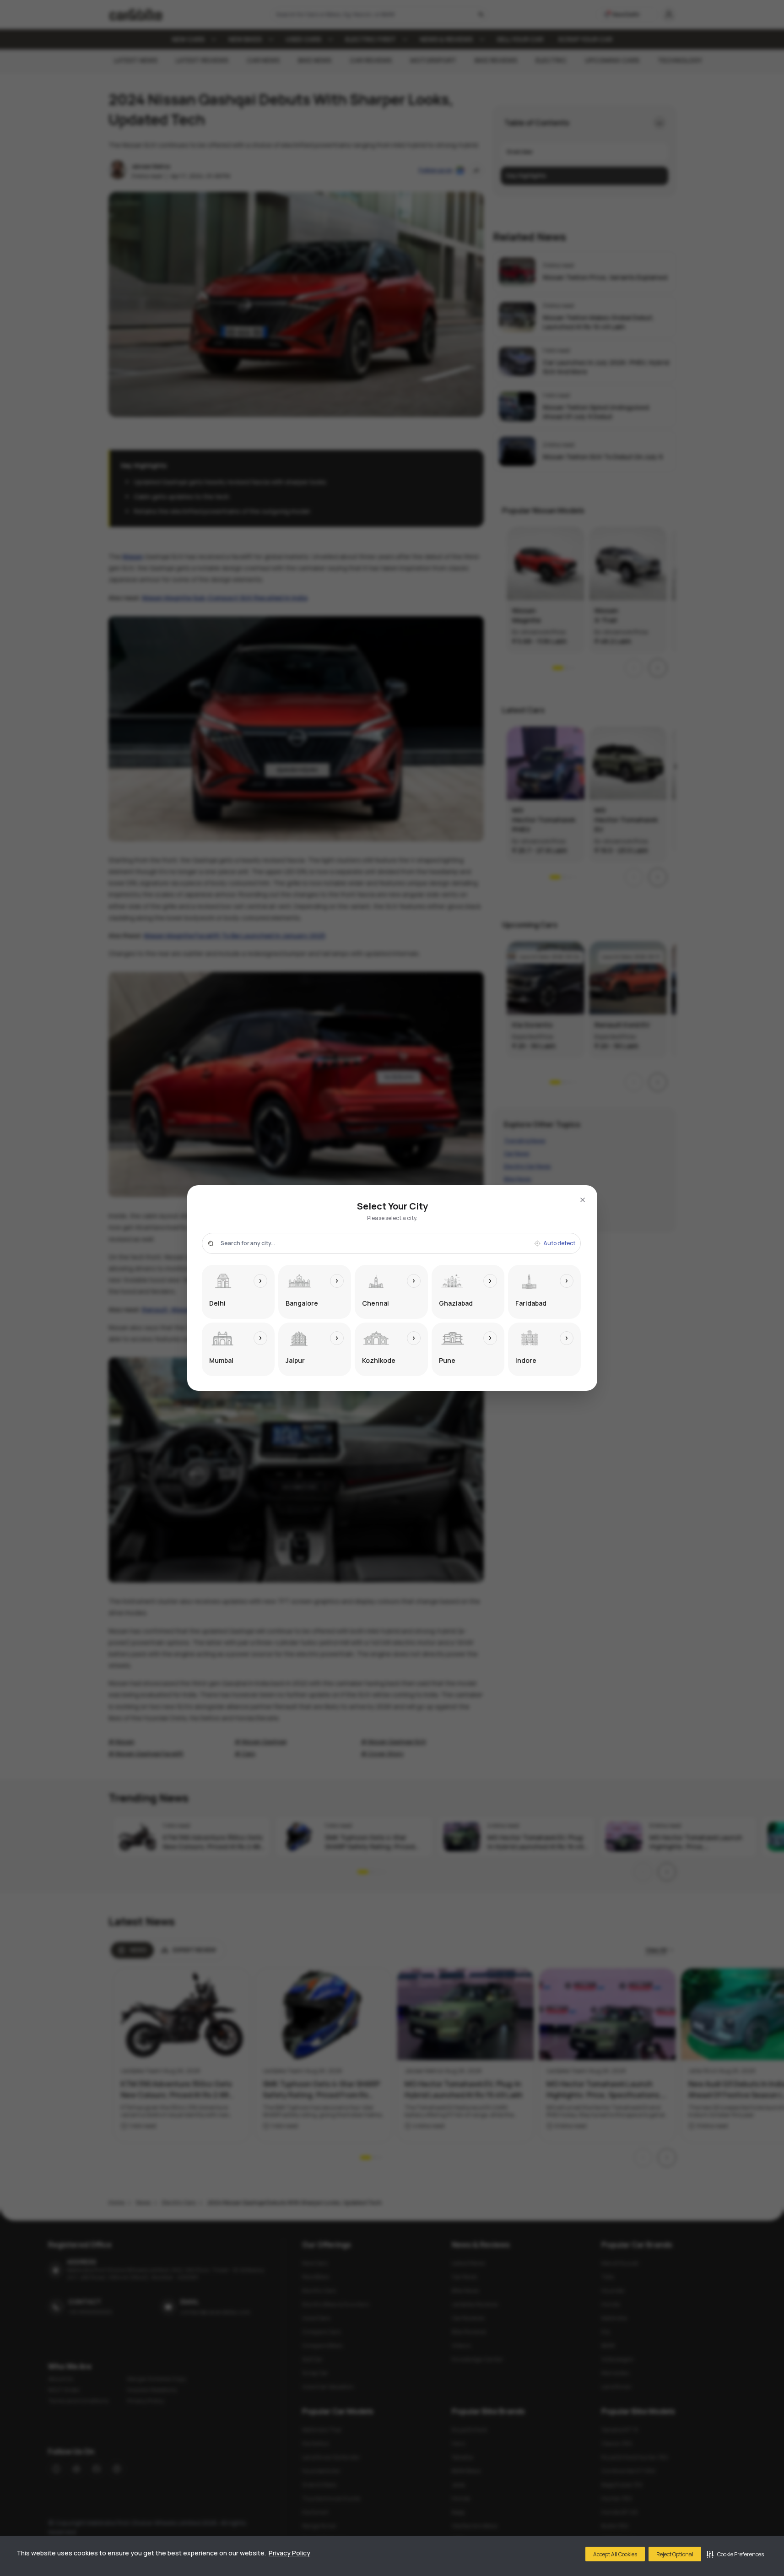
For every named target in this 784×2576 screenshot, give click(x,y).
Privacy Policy (289, 2553)
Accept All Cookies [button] (615, 2554)
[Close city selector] (583, 1200)
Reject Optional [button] (675, 2554)
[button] (735, 2554)
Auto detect (559, 1243)
